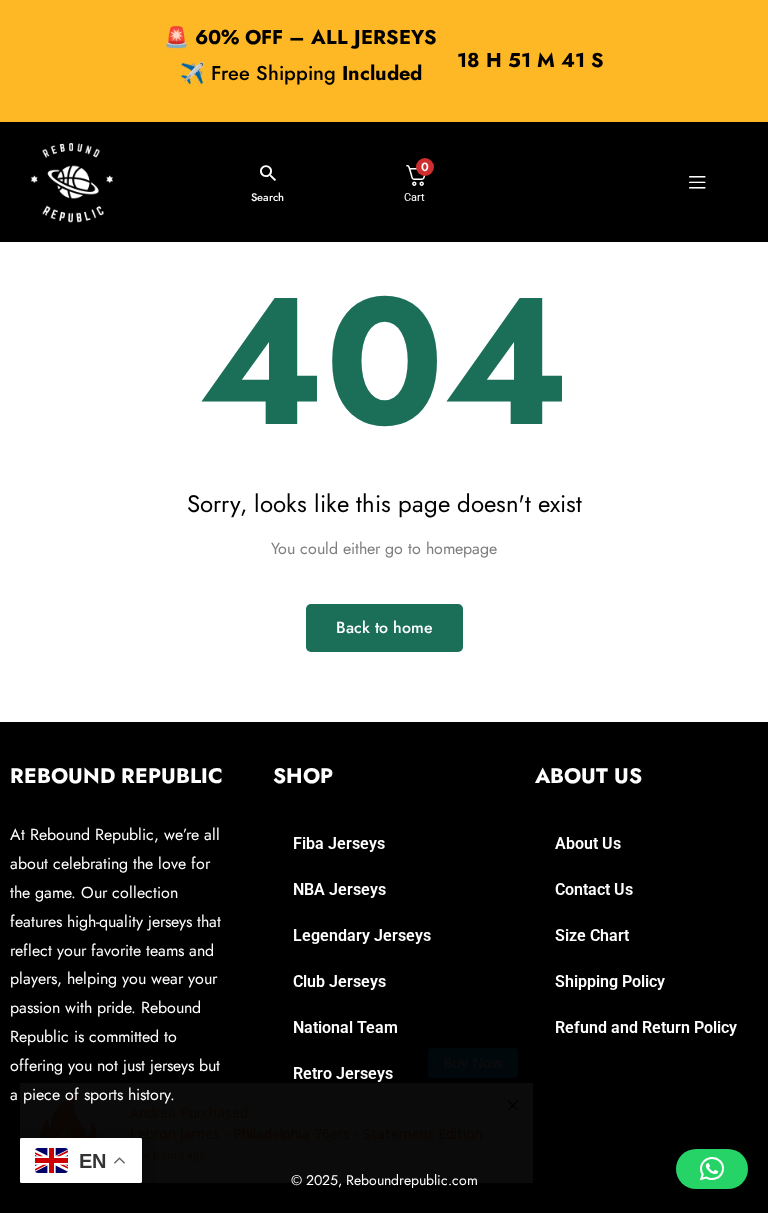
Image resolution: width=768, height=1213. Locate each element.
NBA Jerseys (339, 889)
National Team (345, 1027)
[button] (712, 1169)
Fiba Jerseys (339, 843)
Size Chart (592, 935)
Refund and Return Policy (646, 1027)
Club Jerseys (339, 981)
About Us (588, 843)
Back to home (384, 627)
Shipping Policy (610, 981)
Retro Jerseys (343, 1073)
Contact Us (594, 889)
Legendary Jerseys (362, 935)
